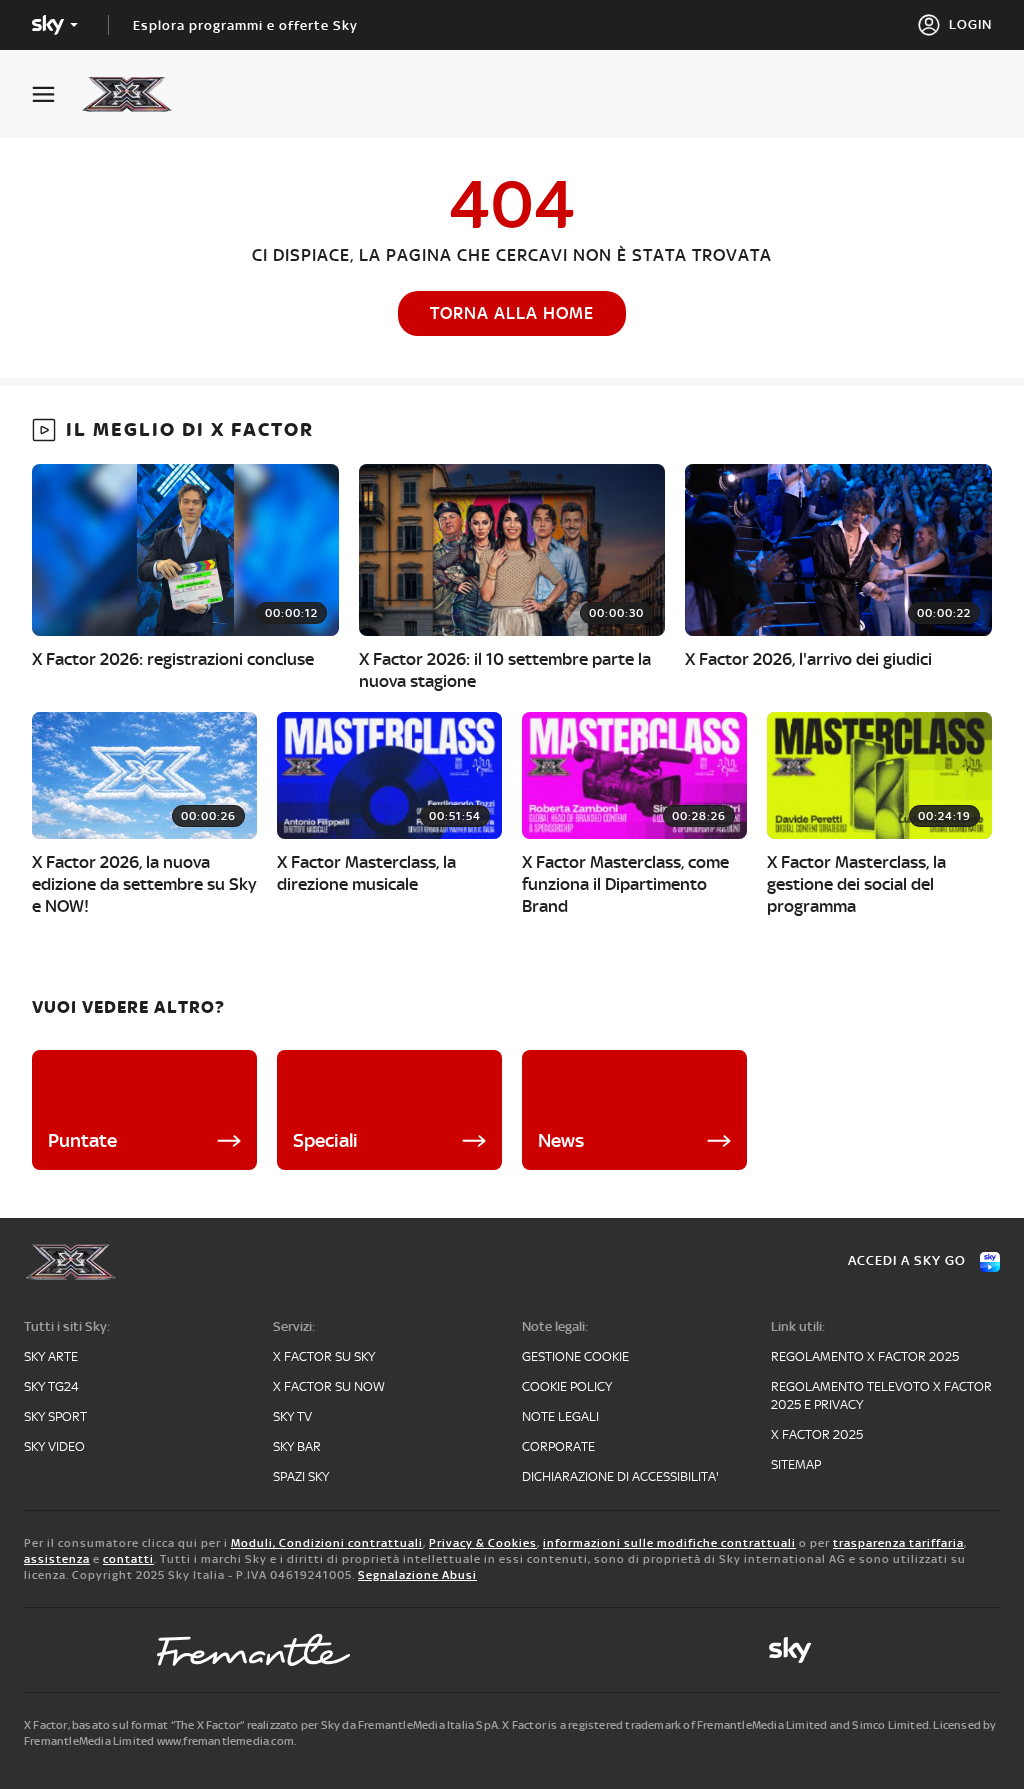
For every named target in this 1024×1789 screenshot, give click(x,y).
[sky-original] (790, 1650)
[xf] (136, 94)
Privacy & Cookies (483, 1543)
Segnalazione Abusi (417, 1575)
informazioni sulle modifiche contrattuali (669, 1543)
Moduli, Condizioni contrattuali (327, 1543)
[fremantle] (254, 1650)
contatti (128, 1559)
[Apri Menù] (56, 94)
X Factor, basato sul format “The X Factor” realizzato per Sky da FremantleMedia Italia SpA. (262, 1725)
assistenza (57, 1559)
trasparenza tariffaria (898, 1543)
